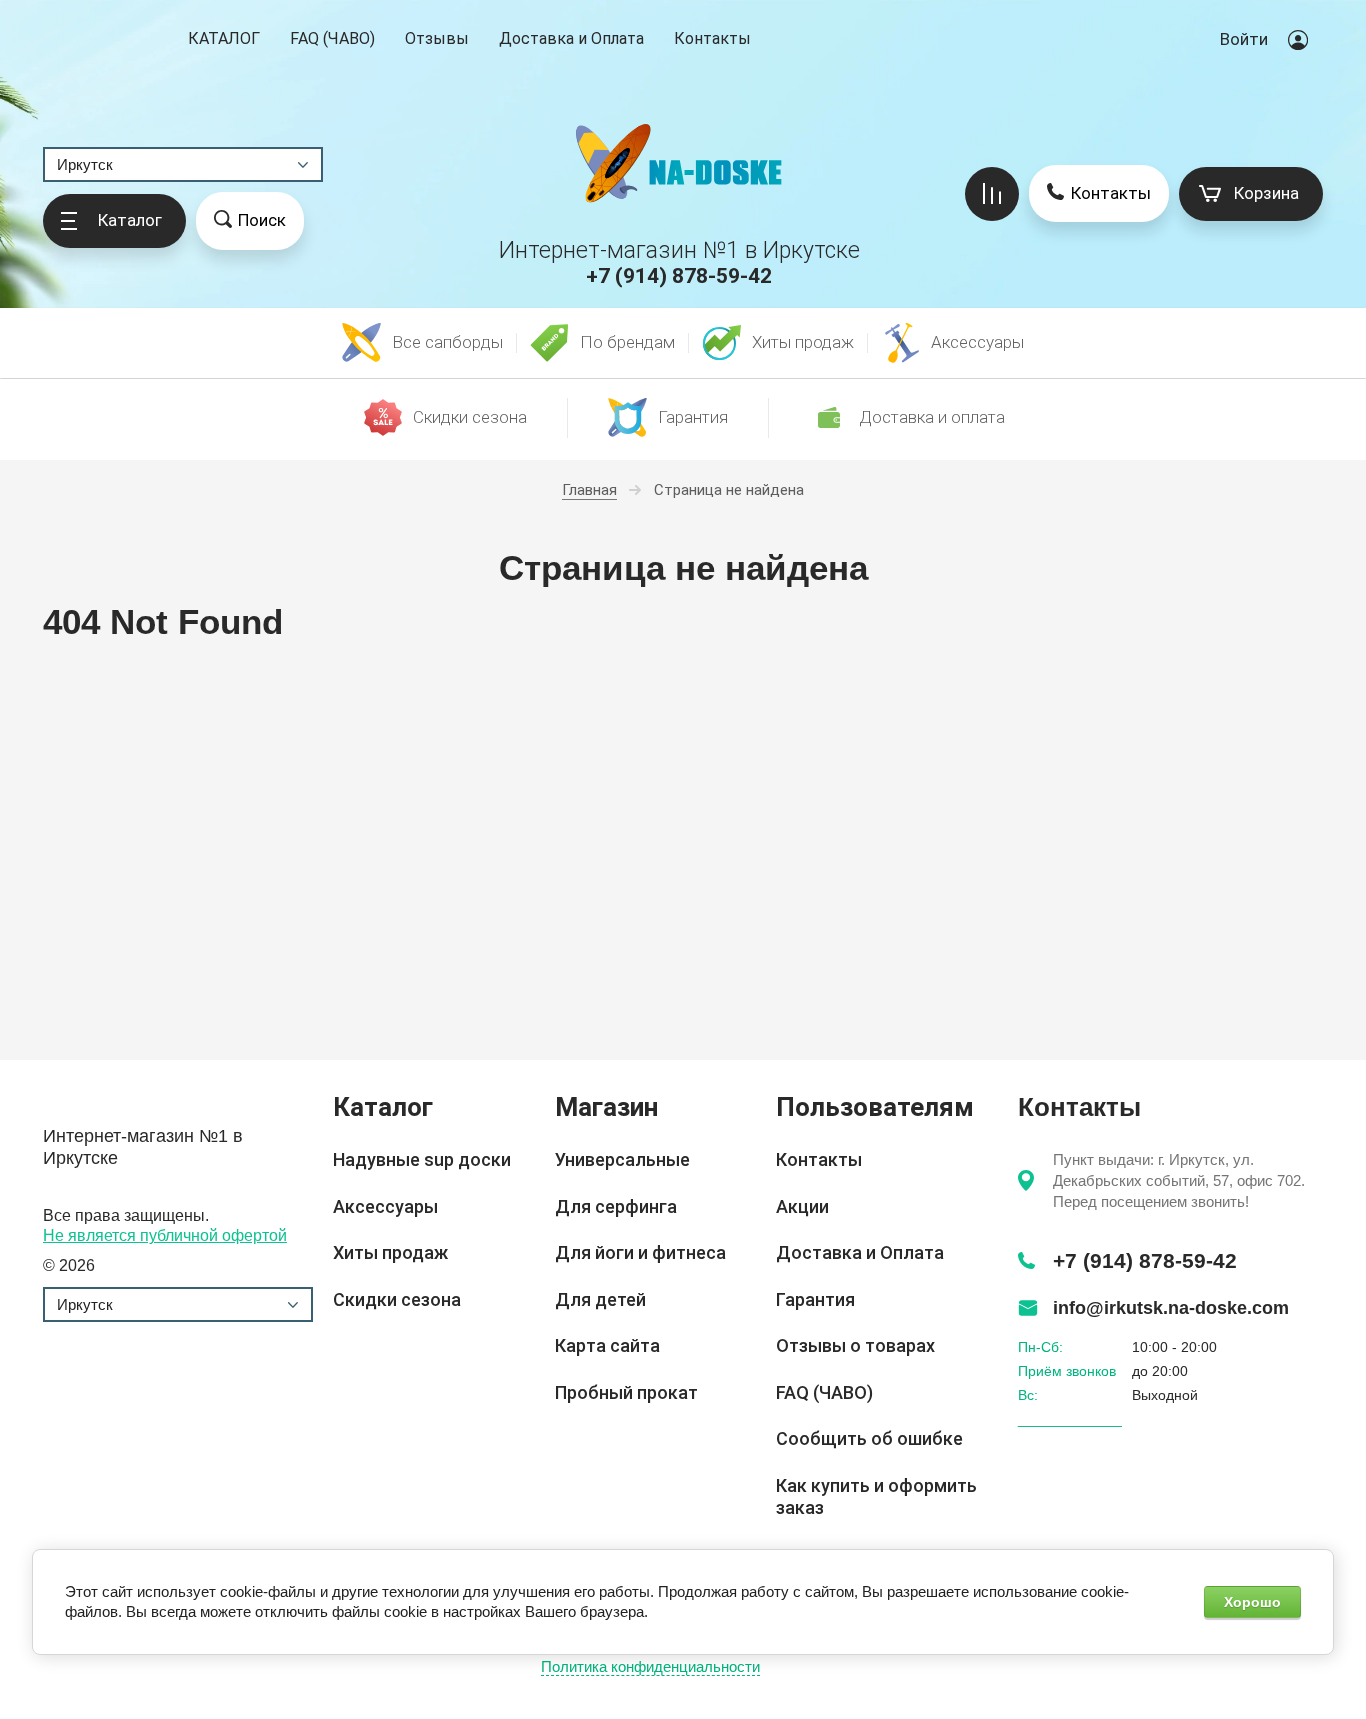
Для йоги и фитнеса (640, 1252)
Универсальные (622, 1159)
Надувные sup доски (422, 1159)
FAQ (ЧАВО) (332, 38)
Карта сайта (607, 1345)
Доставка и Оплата (571, 38)
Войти (1244, 39)
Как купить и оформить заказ (876, 1497)
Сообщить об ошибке (869, 1438)
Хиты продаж (390, 1252)
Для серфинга (616, 1206)
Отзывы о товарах (855, 1345)
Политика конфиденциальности (650, 1667)
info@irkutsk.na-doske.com (1171, 1308)
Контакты (712, 38)
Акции (802, 1206)
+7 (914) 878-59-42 (679, 276)
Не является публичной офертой (165, 1235)
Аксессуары (385, 1206)
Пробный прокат (626, 1392)
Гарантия (815, 1299)
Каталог (224, 39)
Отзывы (437, 38)
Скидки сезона (397, 1299)
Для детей (600, 1299)
